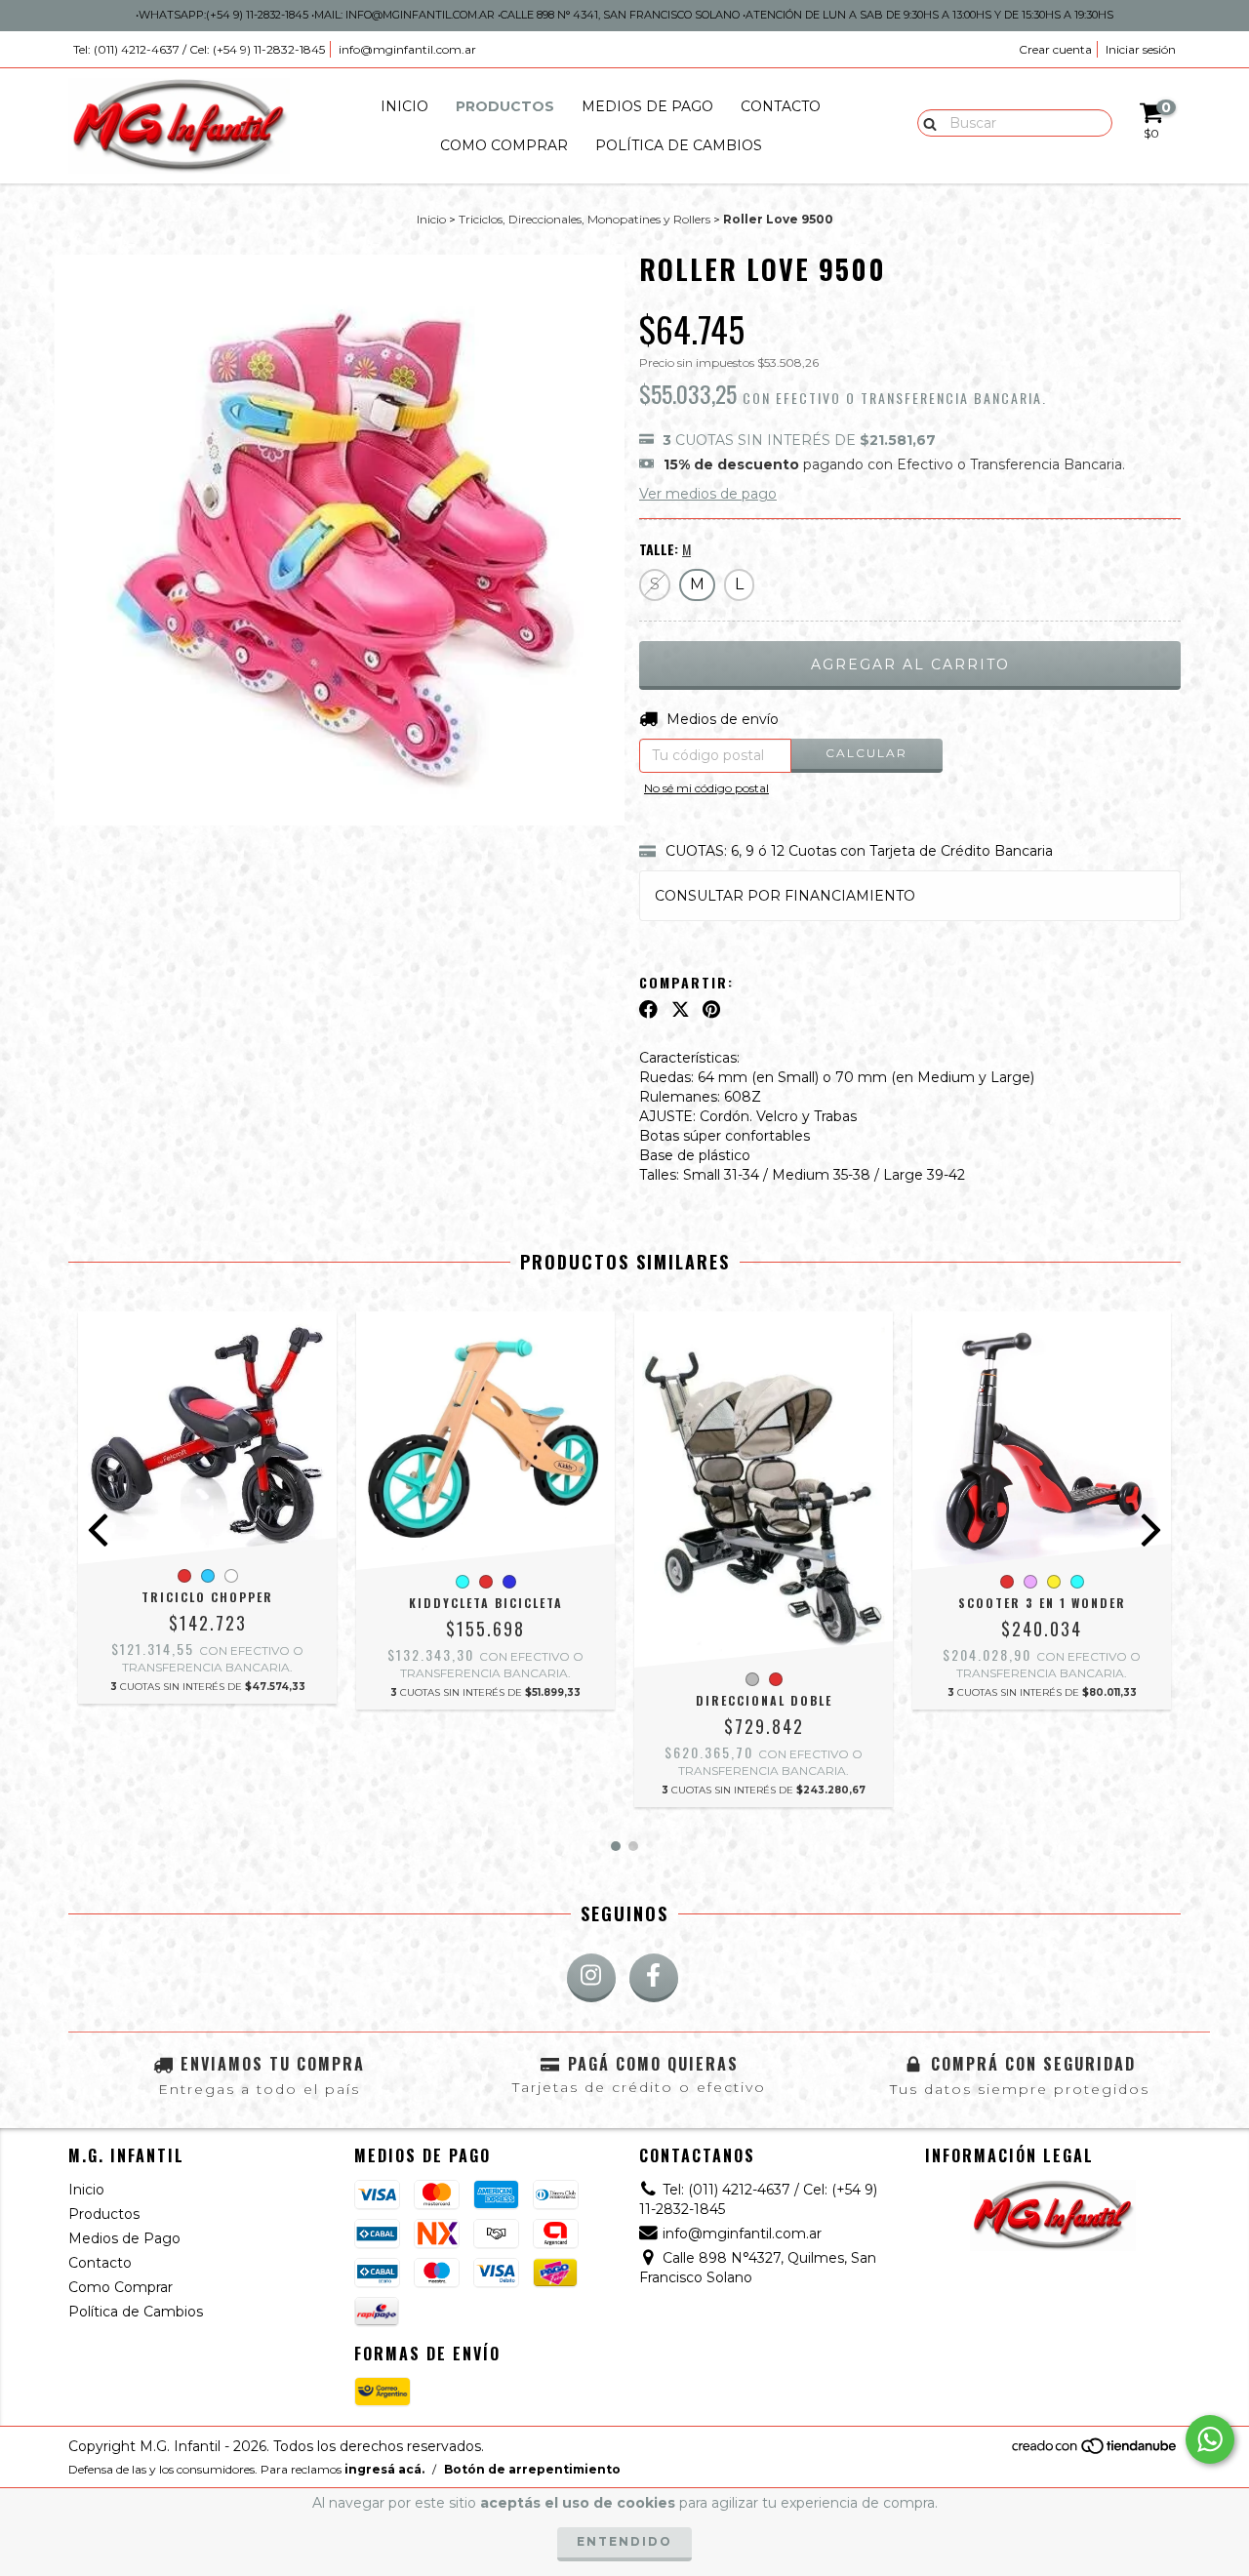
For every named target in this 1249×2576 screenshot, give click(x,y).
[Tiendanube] (1095, 2452)
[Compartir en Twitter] (681, 1009)
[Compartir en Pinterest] (711, 1009)
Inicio (404, 106)
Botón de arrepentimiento (532, 2469)
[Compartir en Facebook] (648, 1009)
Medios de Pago (647, 106)
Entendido (624, 2541)
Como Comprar (504, 145)
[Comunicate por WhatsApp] (1210, 2439)
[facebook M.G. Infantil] (654, 1978)
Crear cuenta (1055, 49)
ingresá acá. (384, 2469)
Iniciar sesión (1141, 49)
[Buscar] (926, 122)
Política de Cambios (679, 145)
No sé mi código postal (706, 788)
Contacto (781, 106)
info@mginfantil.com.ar (407, 49)
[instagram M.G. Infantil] (591, 1978)
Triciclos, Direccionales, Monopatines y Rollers (584, 219)
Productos (505, 106)
